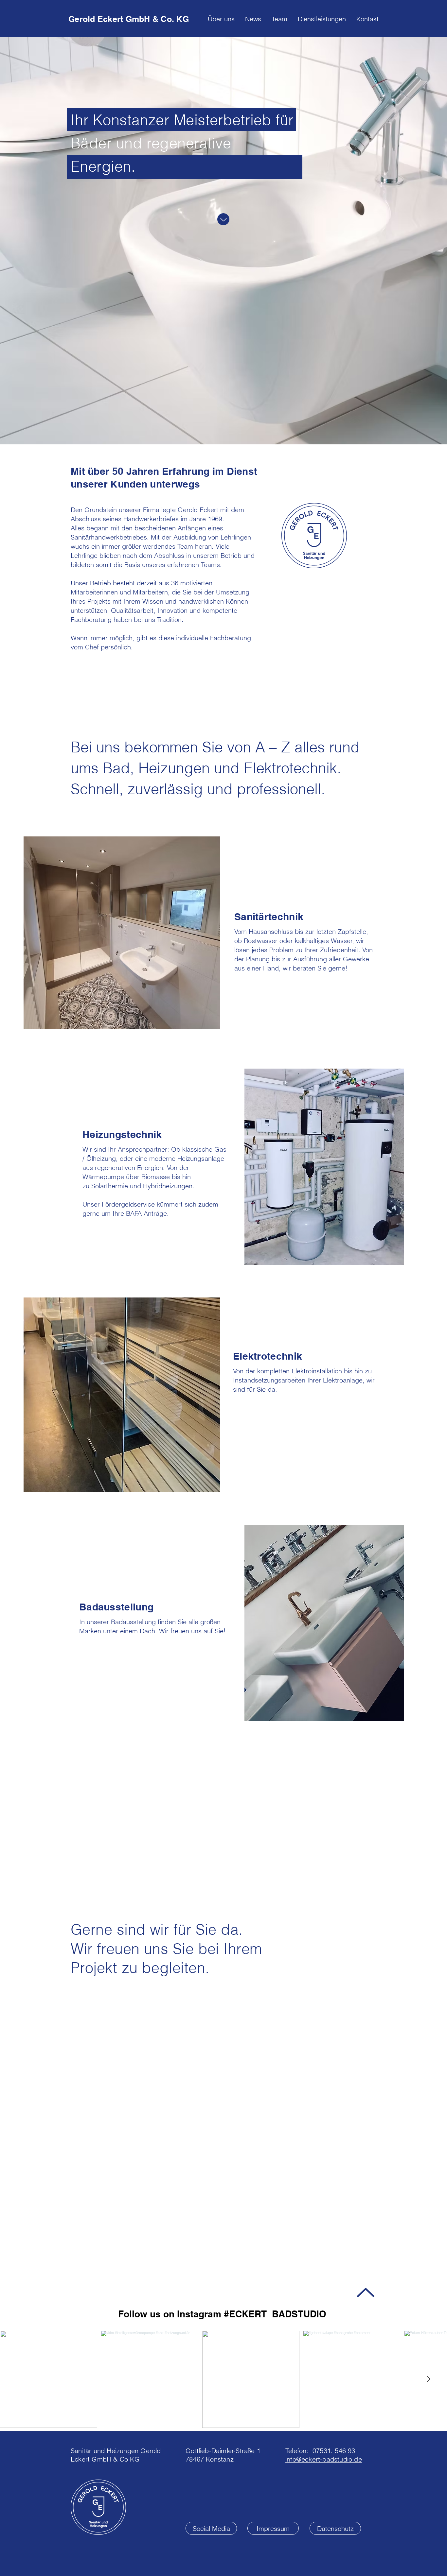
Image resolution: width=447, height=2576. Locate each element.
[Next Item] (428, 2379)
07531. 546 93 (334, 2451)
